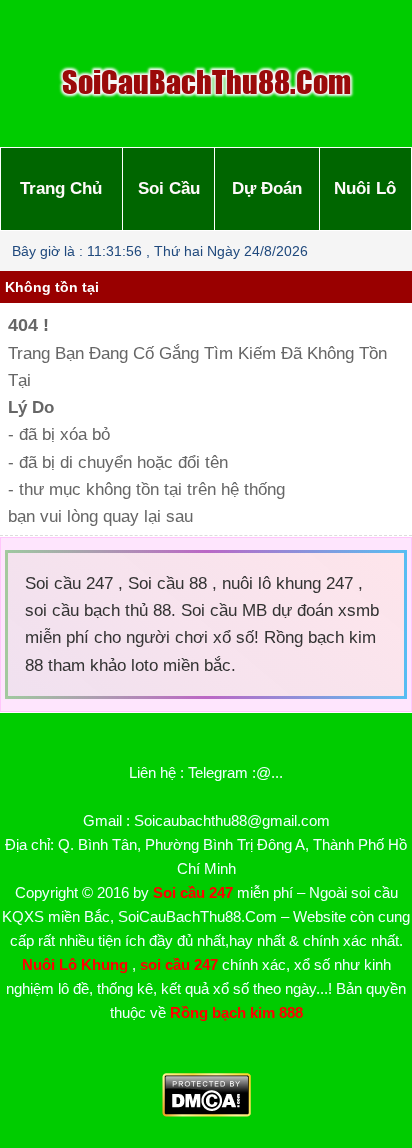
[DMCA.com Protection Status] (206, 1111)
